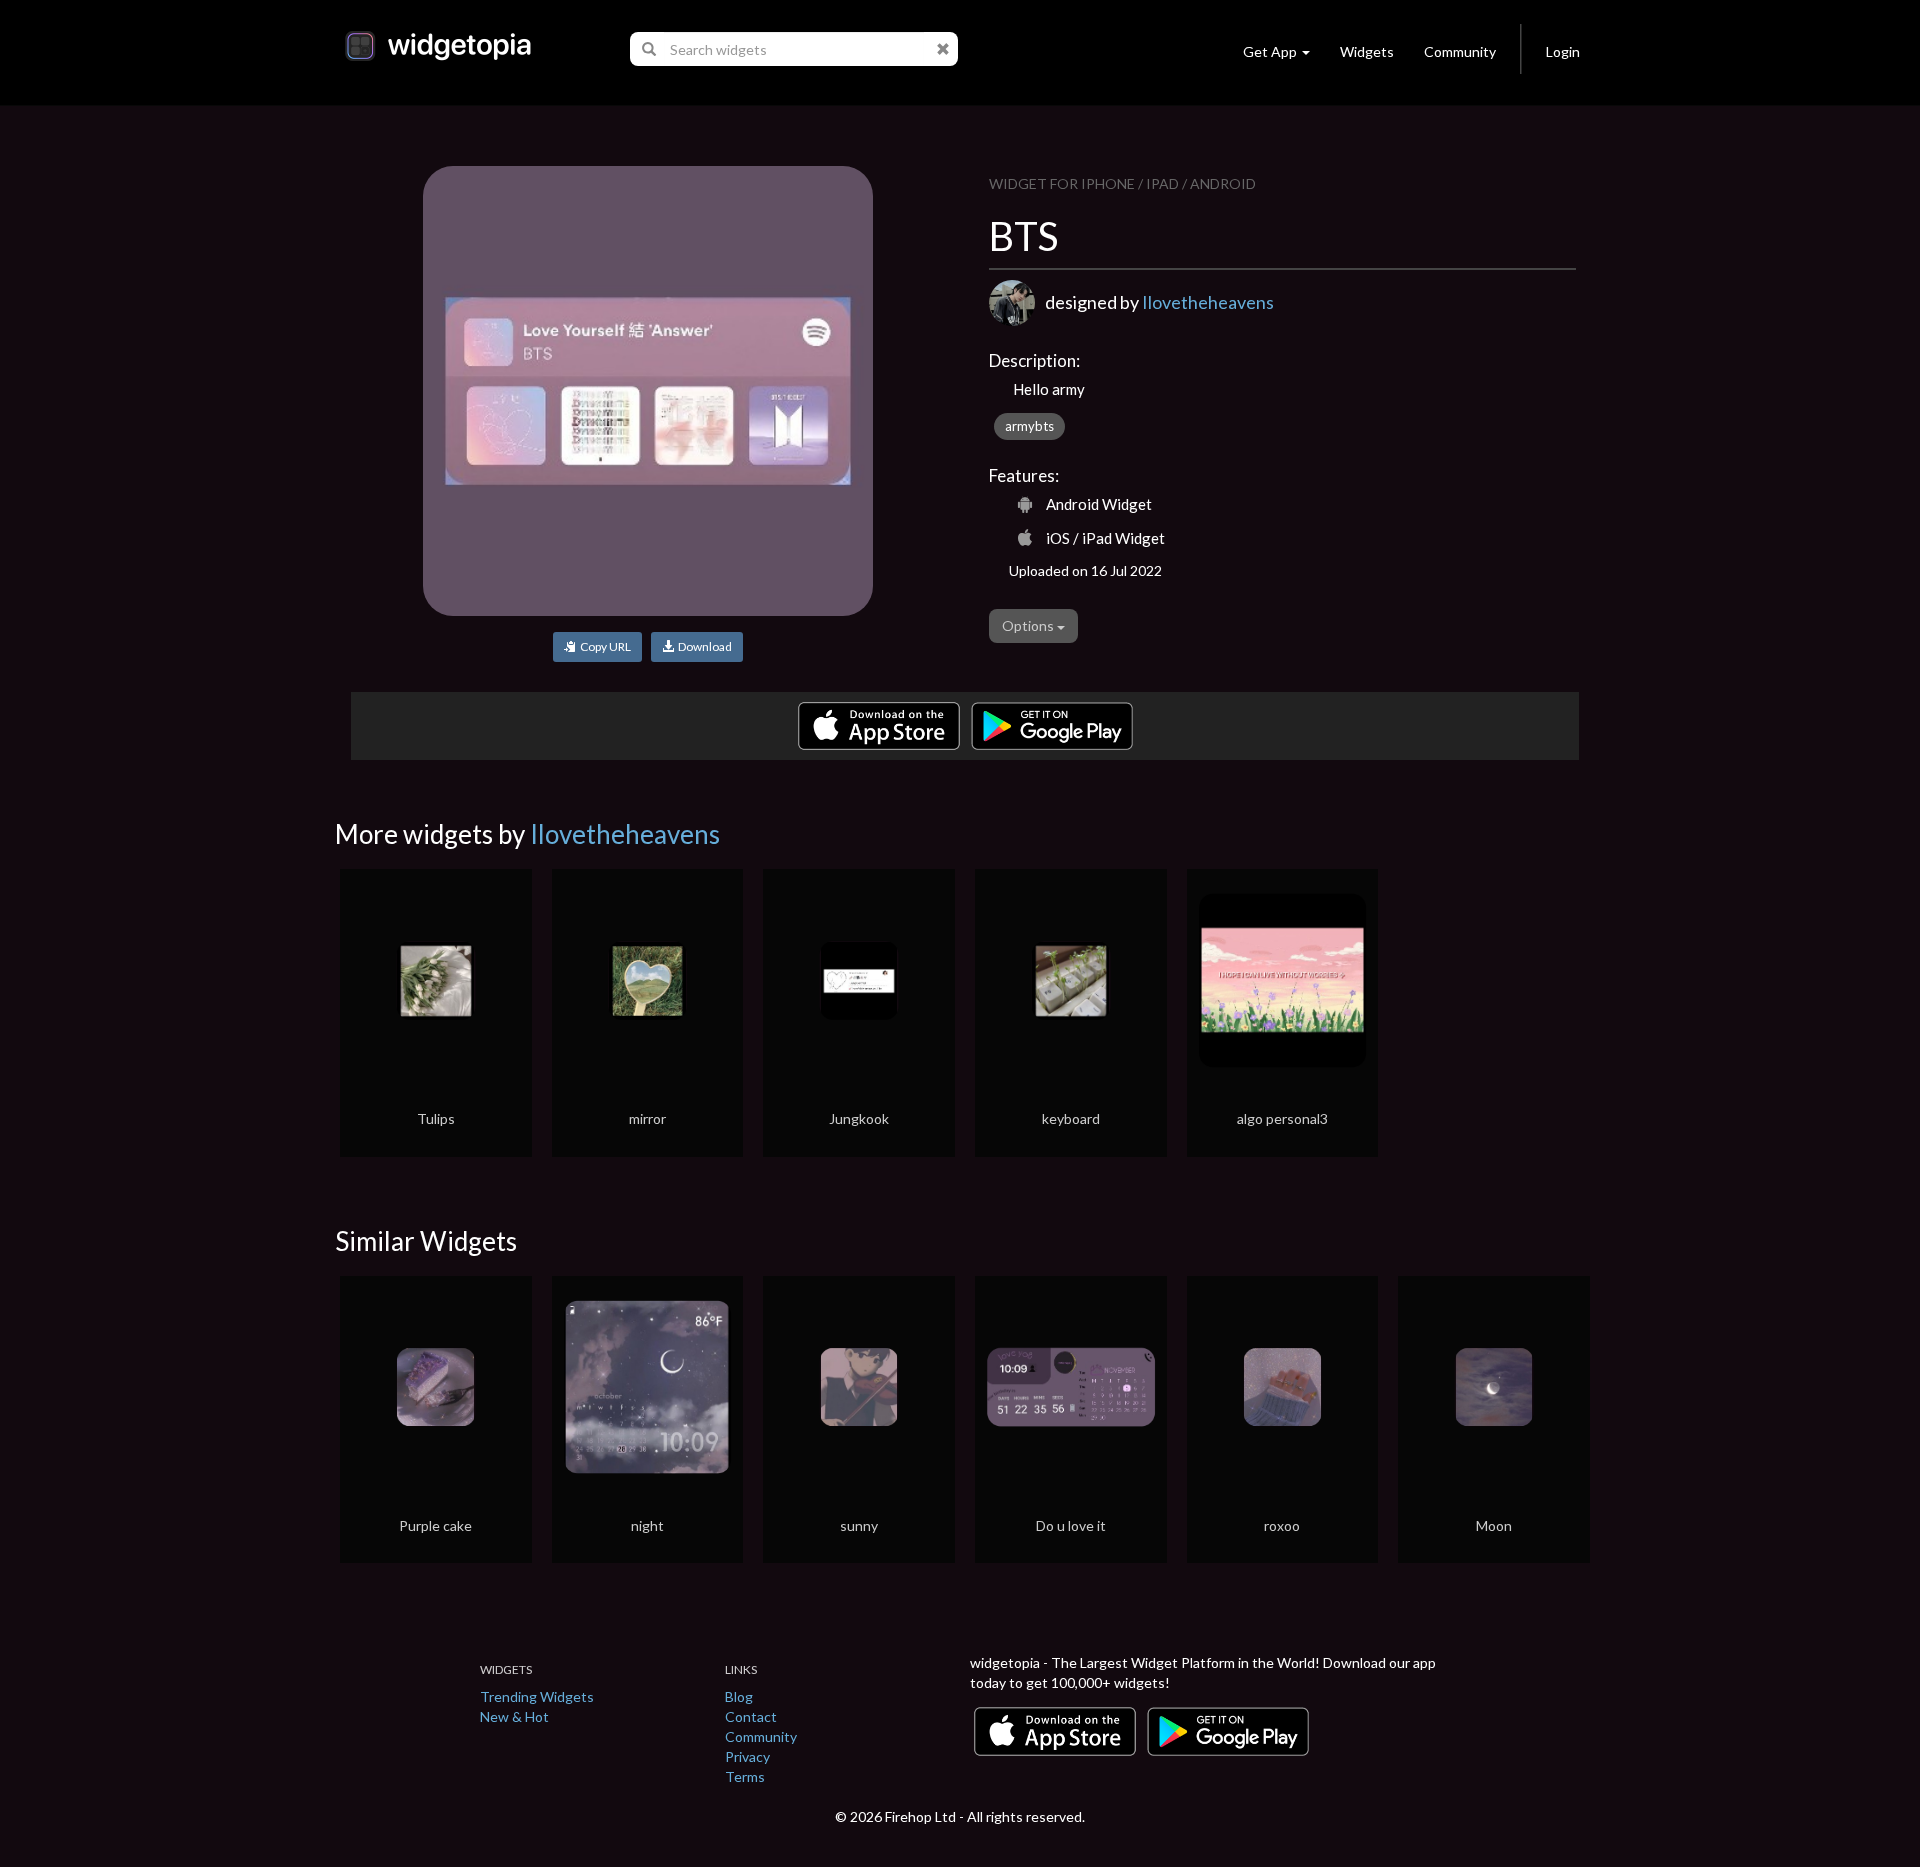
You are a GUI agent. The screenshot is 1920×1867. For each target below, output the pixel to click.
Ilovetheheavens (1208, 302)
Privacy (747, 1756)
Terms (745, 1776)
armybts (1029, 426)
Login (1563, 51)
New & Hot (514, 1716)
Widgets (1367, 51)
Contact (751, 1716)
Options (1029, 625)
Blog (739, 1696)
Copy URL (603, 646)
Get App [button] (1270, 51)
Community (1460, 51)
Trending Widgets (537, 1696)
